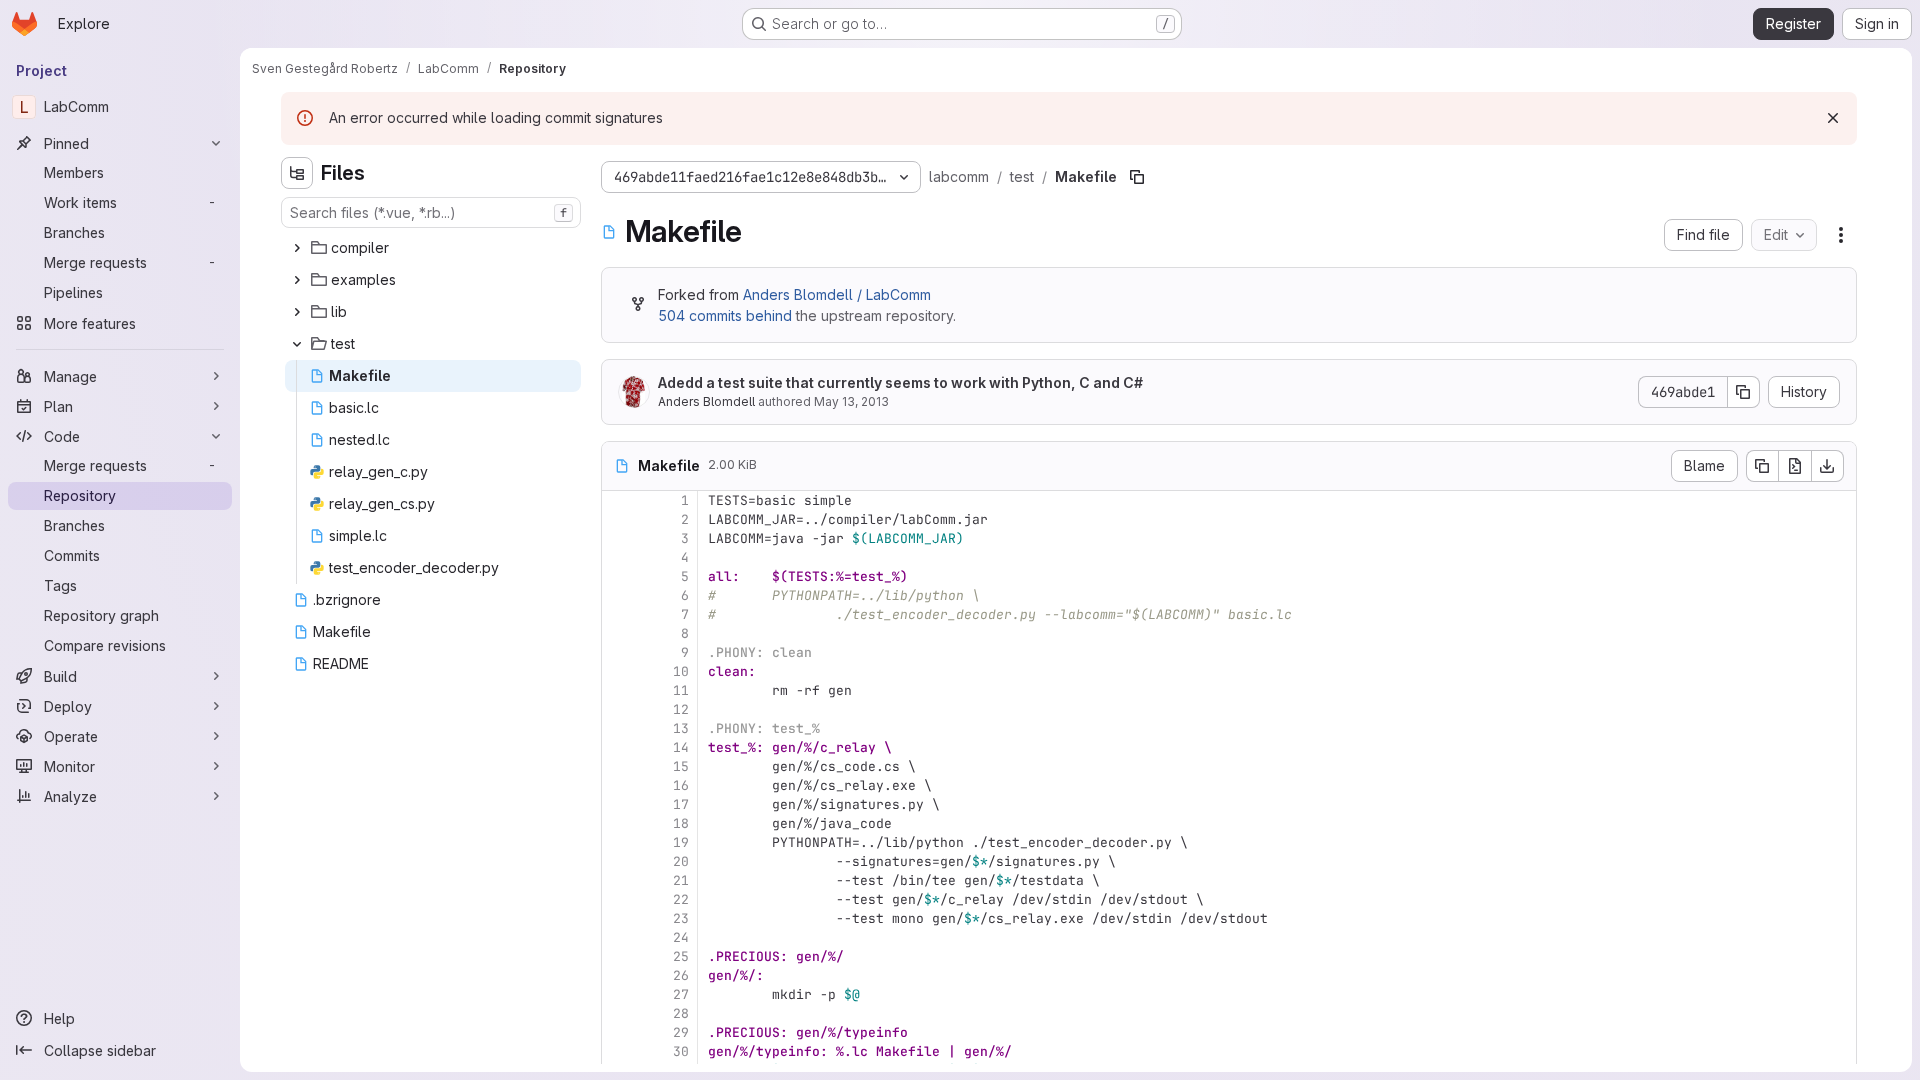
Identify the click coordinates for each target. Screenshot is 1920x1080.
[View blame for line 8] (619, 633)
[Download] (1828, 466)
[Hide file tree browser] (297, 173)
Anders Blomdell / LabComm (837, 294)
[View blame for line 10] (619, 671)
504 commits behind (725, 315)
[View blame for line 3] (619, 538)
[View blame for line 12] (619, 709)
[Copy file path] (1137, 177)
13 (681, 728)
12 (681, 709)
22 (681, 899)
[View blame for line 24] (619, 937)
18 (681, 823)
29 (681, 1032)
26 (681, 975)
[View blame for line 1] (619, 500)
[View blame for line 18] (619, 823)
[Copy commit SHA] (1744, 392)
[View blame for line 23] (619, 918)
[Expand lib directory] (297, 312)
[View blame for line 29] (619, 1032)
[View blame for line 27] (619, 994)
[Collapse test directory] (297, 344)
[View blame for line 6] (619, 595)
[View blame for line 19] (619, 842)
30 (681, 1051)
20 (681, 861)
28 (681, 1013)
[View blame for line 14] (619, 747)
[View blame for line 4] (619, 557)
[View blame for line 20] (619, 861)
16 (681, 785)
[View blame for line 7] (619, 614)
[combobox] (431, 212)
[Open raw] (1795, 466)
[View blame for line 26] (619, 975)
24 (681, 937)
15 (681, 766)
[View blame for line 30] (619, 1051)
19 (681, 842)
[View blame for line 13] (619, 728)
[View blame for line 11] (619, 690)
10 (681, 671)
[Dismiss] (1833, 118)
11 (681, 690)
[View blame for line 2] (619, 519)
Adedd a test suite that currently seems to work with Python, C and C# (900, 382)
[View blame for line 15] (619, 766)
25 (681, 956)
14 (681, 747)
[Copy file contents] (1762, 466)
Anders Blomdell (706, 401)
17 (681, 804)
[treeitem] (433, 248)
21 (681, 880)
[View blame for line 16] (619, 785)
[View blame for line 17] (619, 804)
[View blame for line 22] (619, 899)
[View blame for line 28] (619, 1013)
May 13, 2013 (851, 401)
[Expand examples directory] (297, 280)
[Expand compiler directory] (297, 248)
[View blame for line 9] (619, 652)
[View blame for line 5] (619, 576)
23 (681, 918)
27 (681, 994)
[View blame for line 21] (619, 880)
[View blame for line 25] (619, 956)
